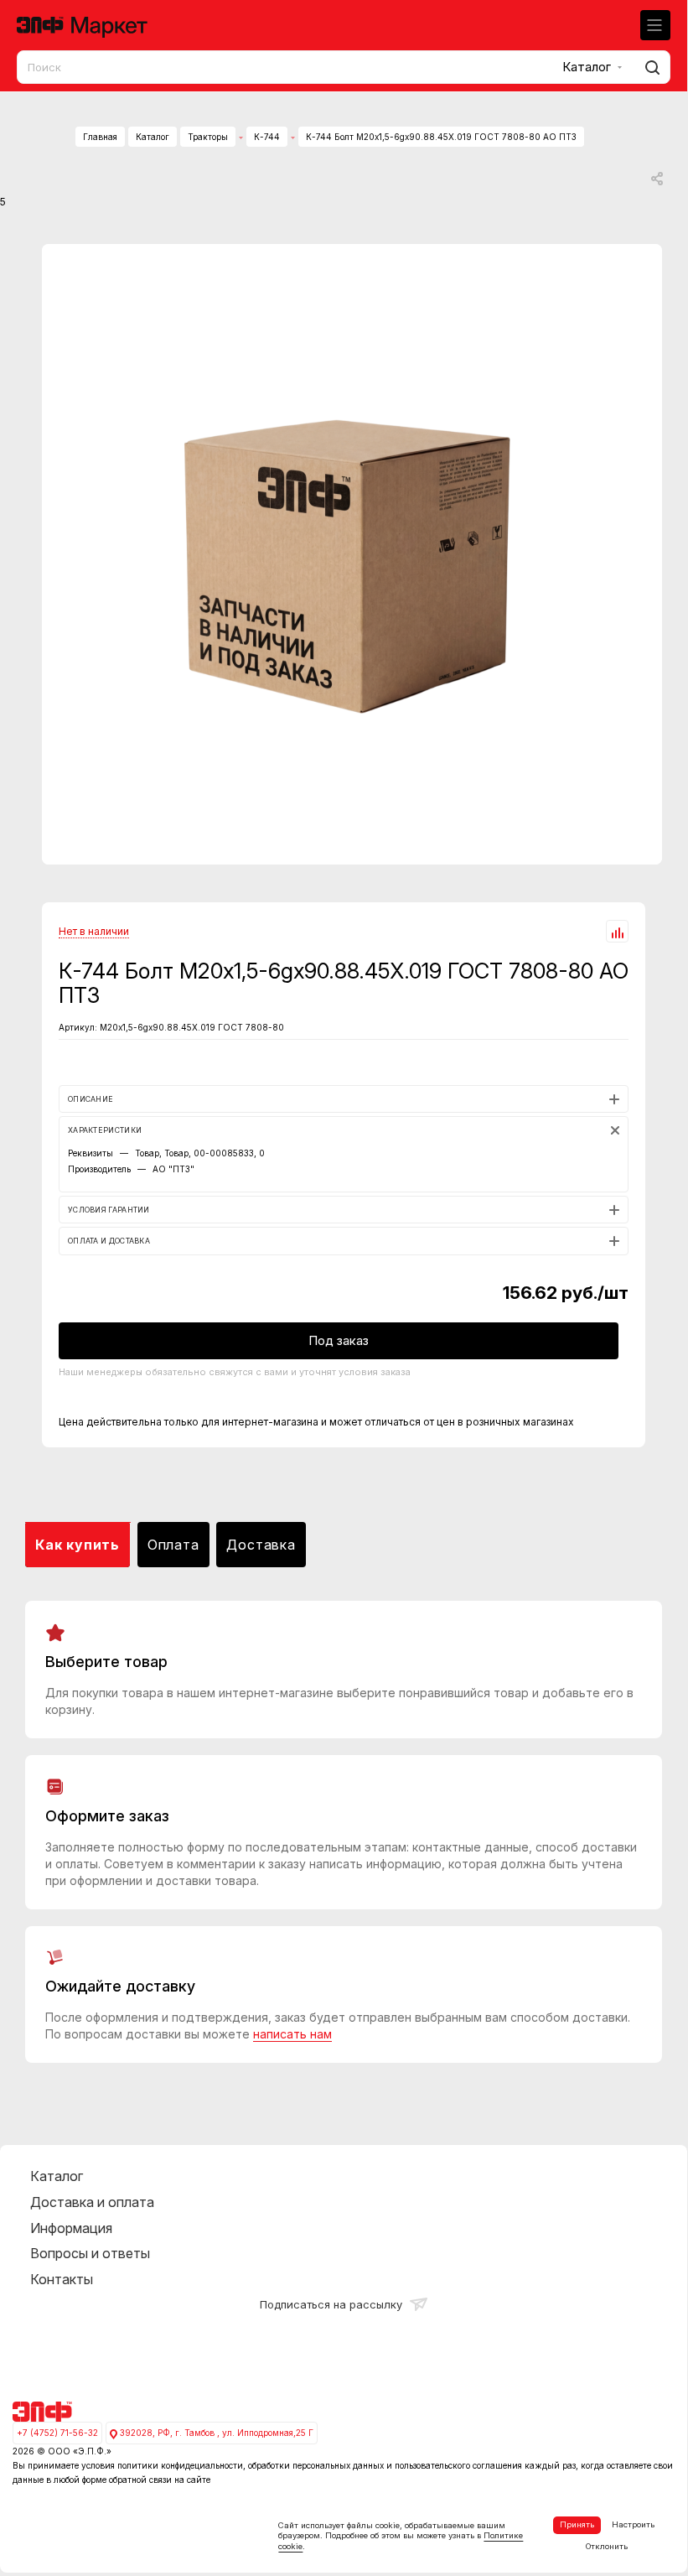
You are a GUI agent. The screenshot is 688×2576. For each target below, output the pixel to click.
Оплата (173, 1545)
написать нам (292, 2034)
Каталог (57, 2176)
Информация (71, 2228)
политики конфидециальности (180, 2465)
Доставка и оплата (92, 2202)
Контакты (62, 2279)
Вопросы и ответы (90, 2253)
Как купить (78, 1545)
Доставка (261, 1545)
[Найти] (650, 67)
